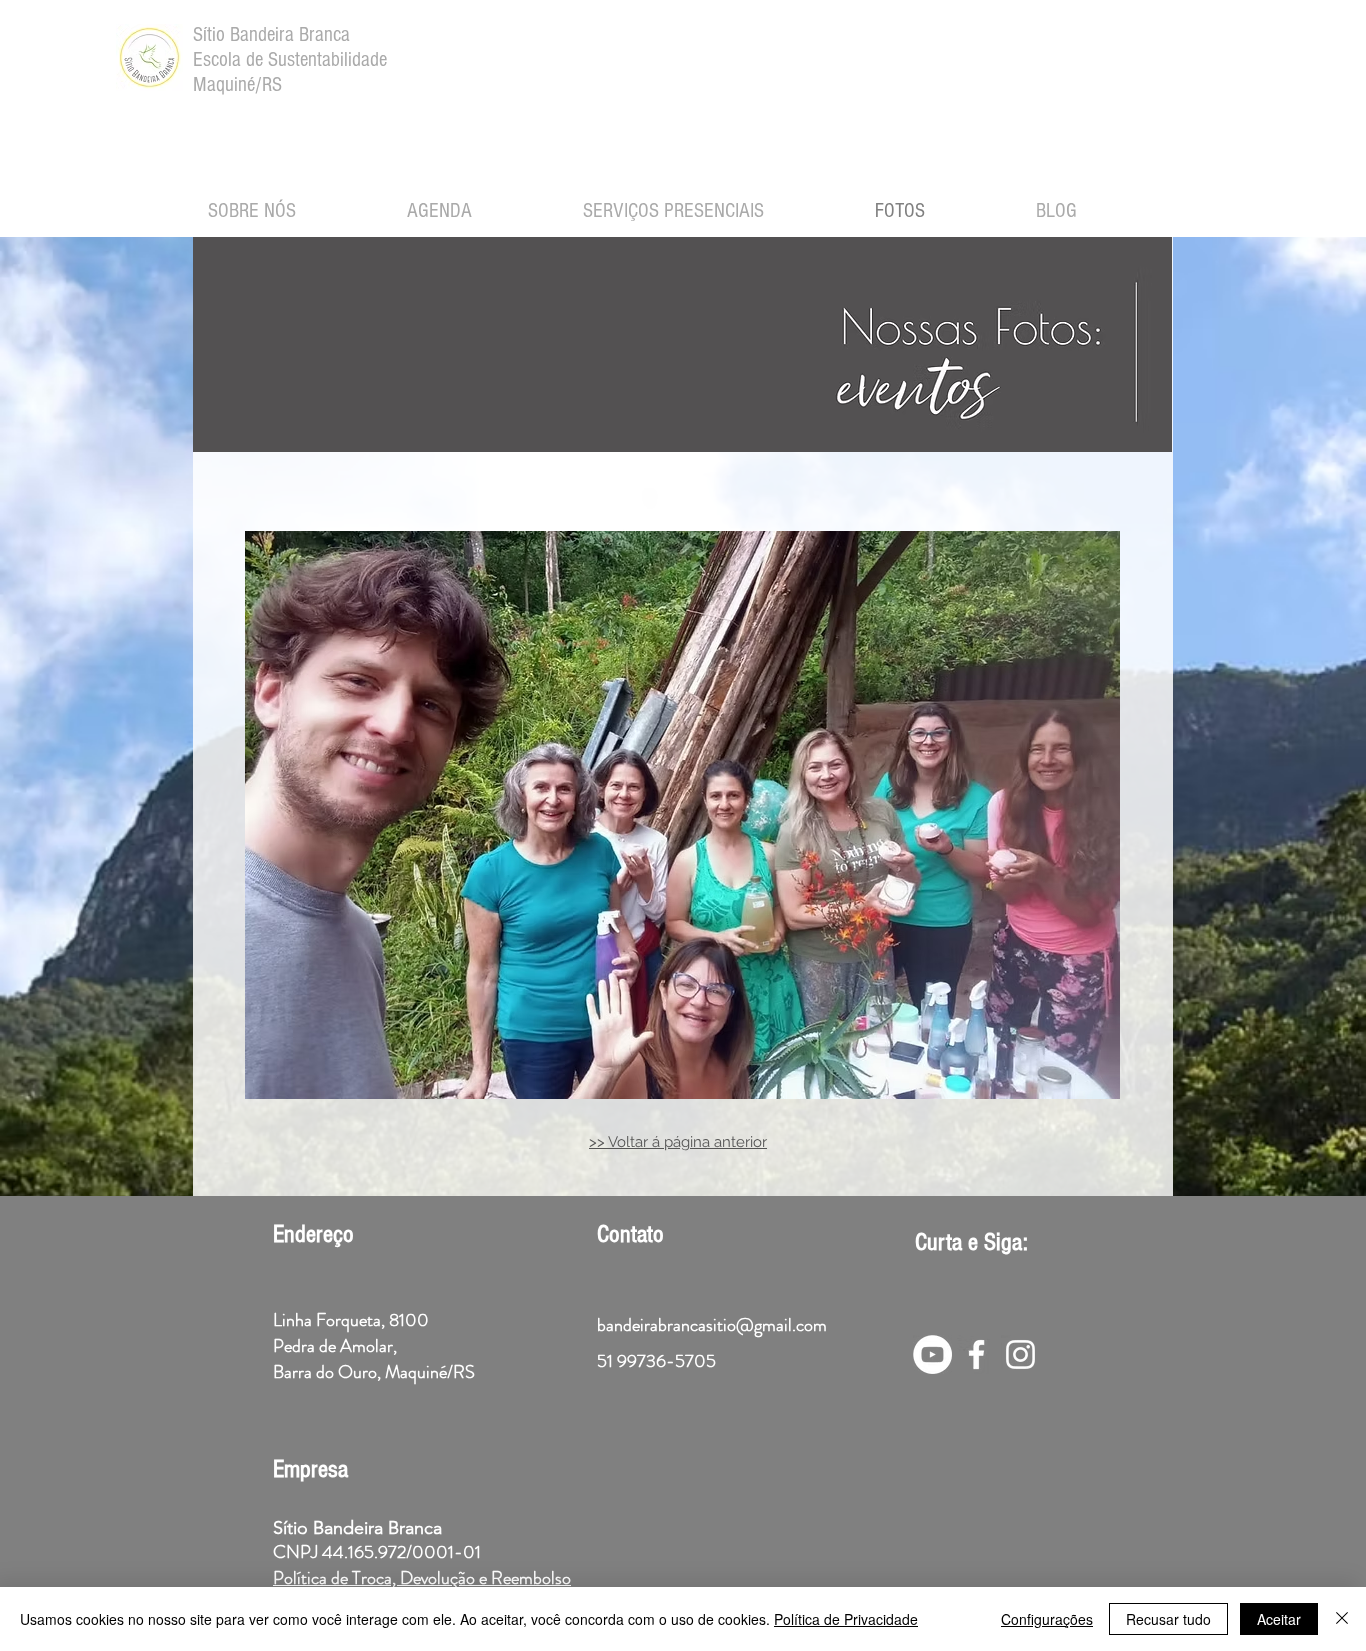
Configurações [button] (1047, 1619)
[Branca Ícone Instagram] (1020, 1354)
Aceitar (1279, 1619)
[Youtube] (932, 1354)
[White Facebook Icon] (976, 1354)
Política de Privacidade (846, 1619)
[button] (682, 815)
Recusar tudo (1168, 1619)
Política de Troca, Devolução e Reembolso (422, 1578)
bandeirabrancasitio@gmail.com (712, 1325)
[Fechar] (1342, 1619)
